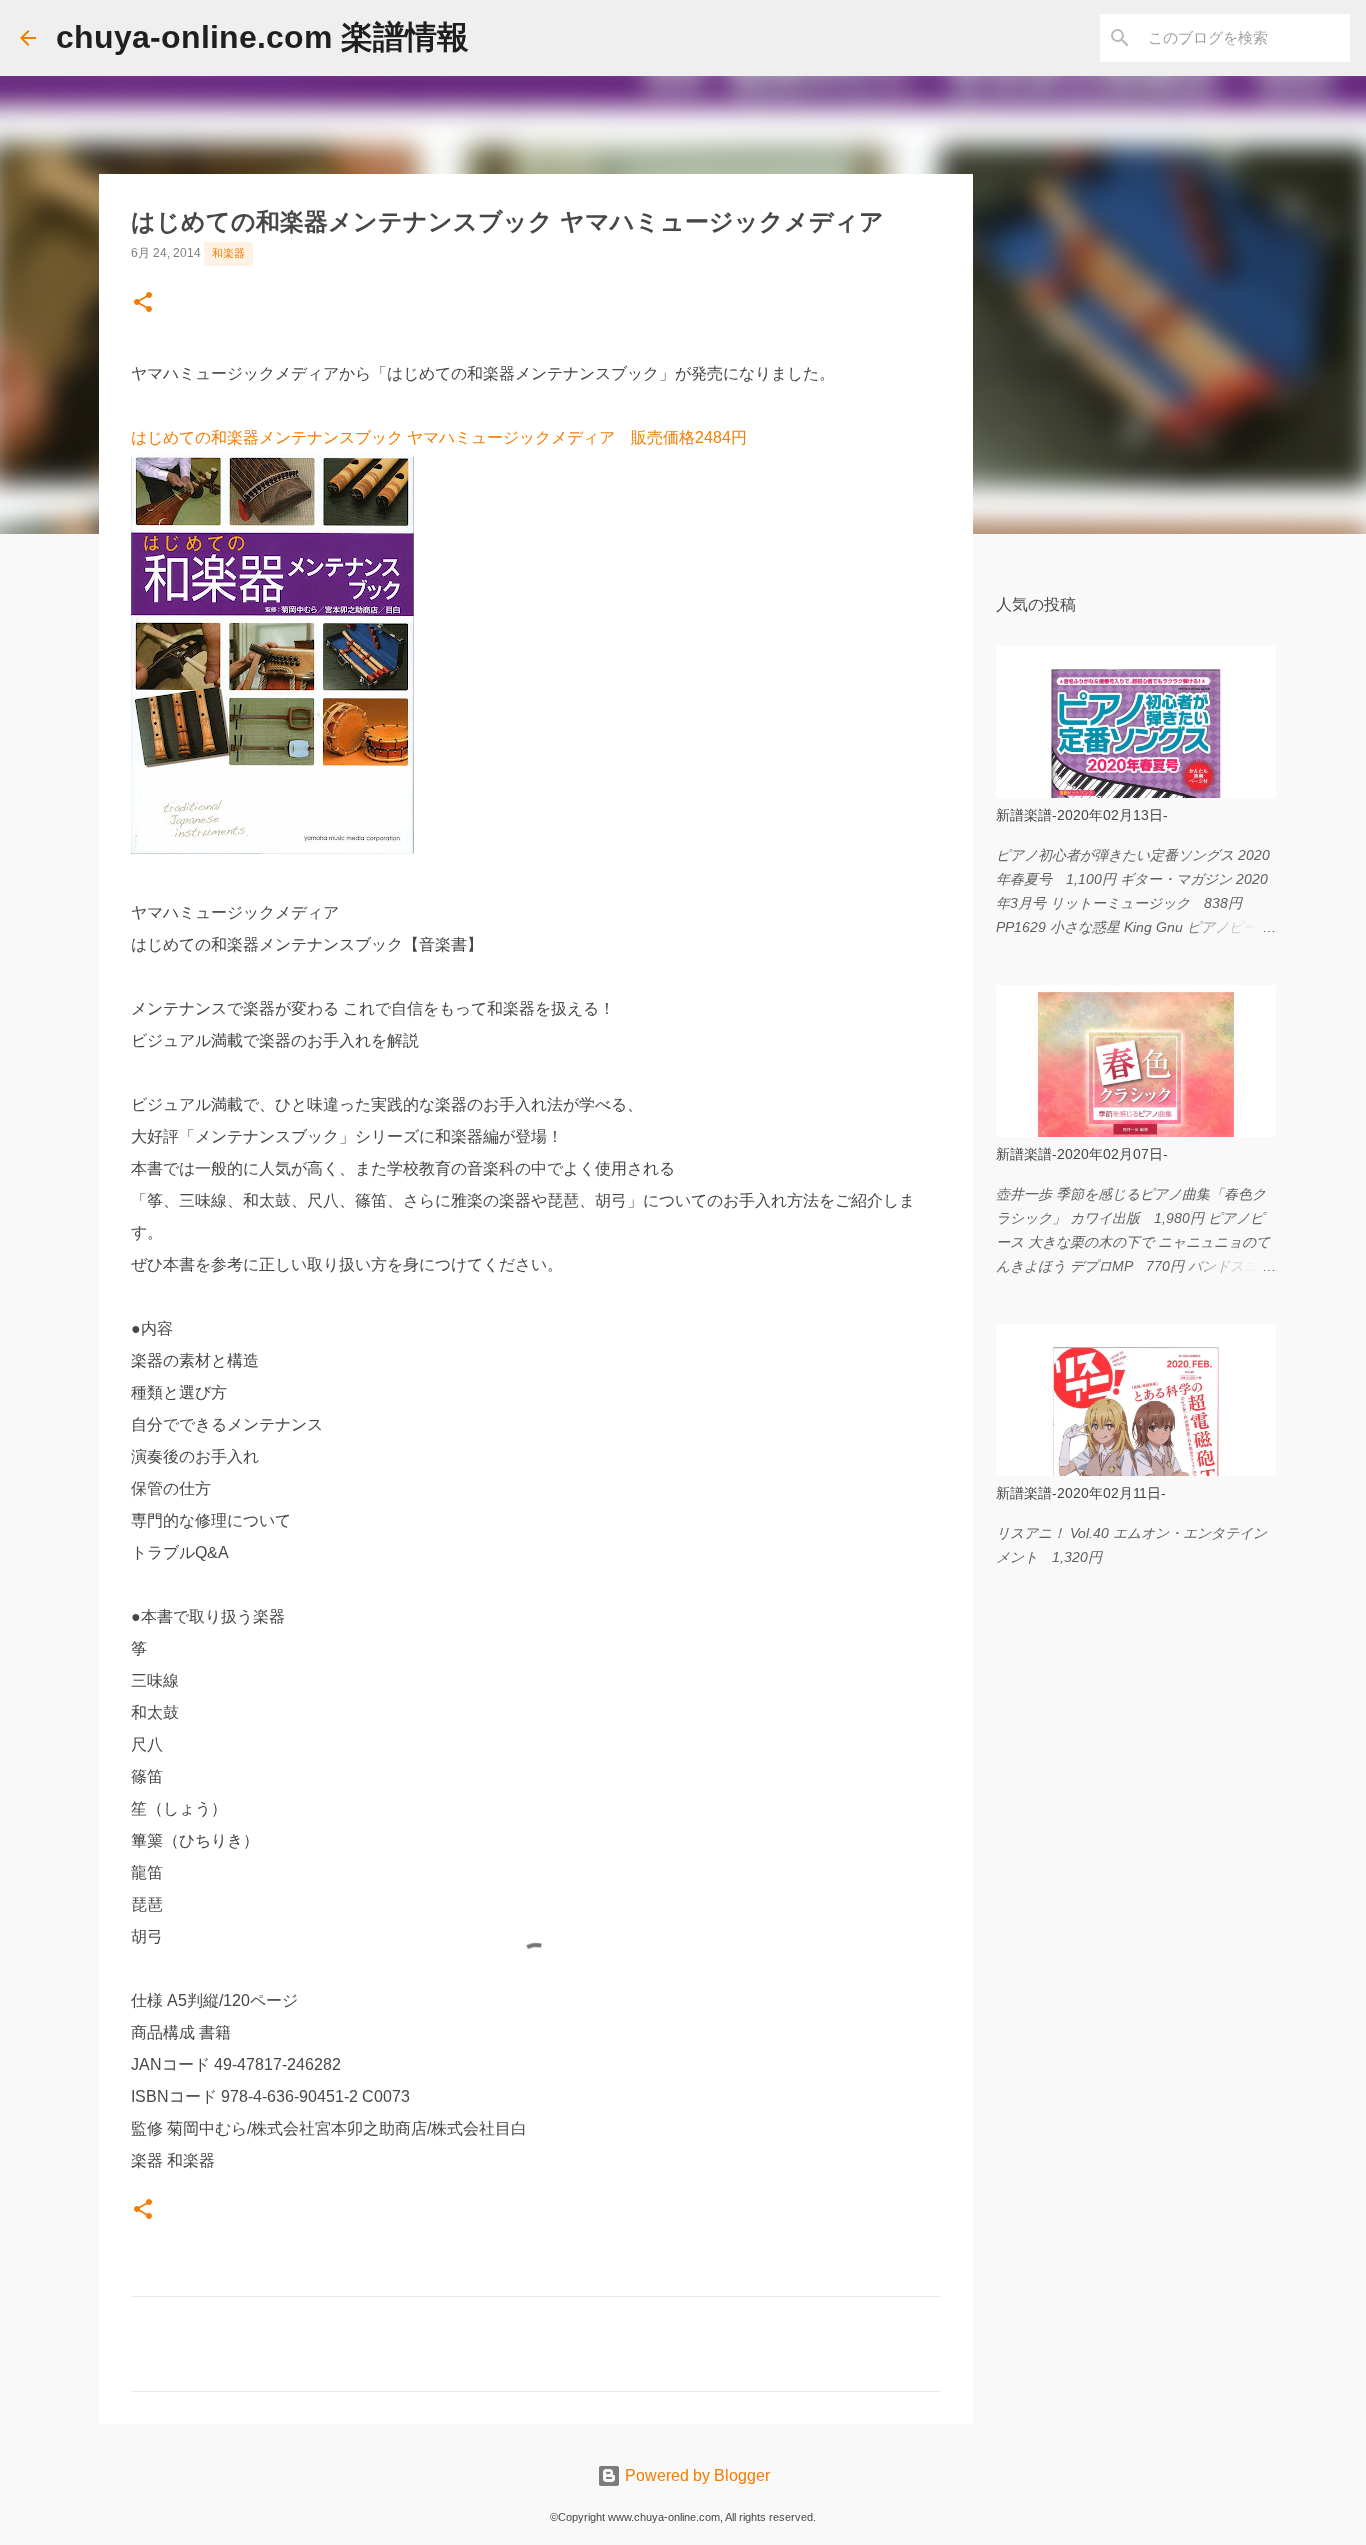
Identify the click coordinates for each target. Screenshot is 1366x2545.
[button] (143, 304)
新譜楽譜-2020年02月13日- (1082, 815)
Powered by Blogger (695, 2475)
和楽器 (228, 253)
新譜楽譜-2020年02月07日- (1082, 1154)
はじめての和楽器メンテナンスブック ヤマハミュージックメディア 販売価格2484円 (439, 437)
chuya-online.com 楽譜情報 (262, 37)
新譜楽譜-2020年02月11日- (1081, 1493)
